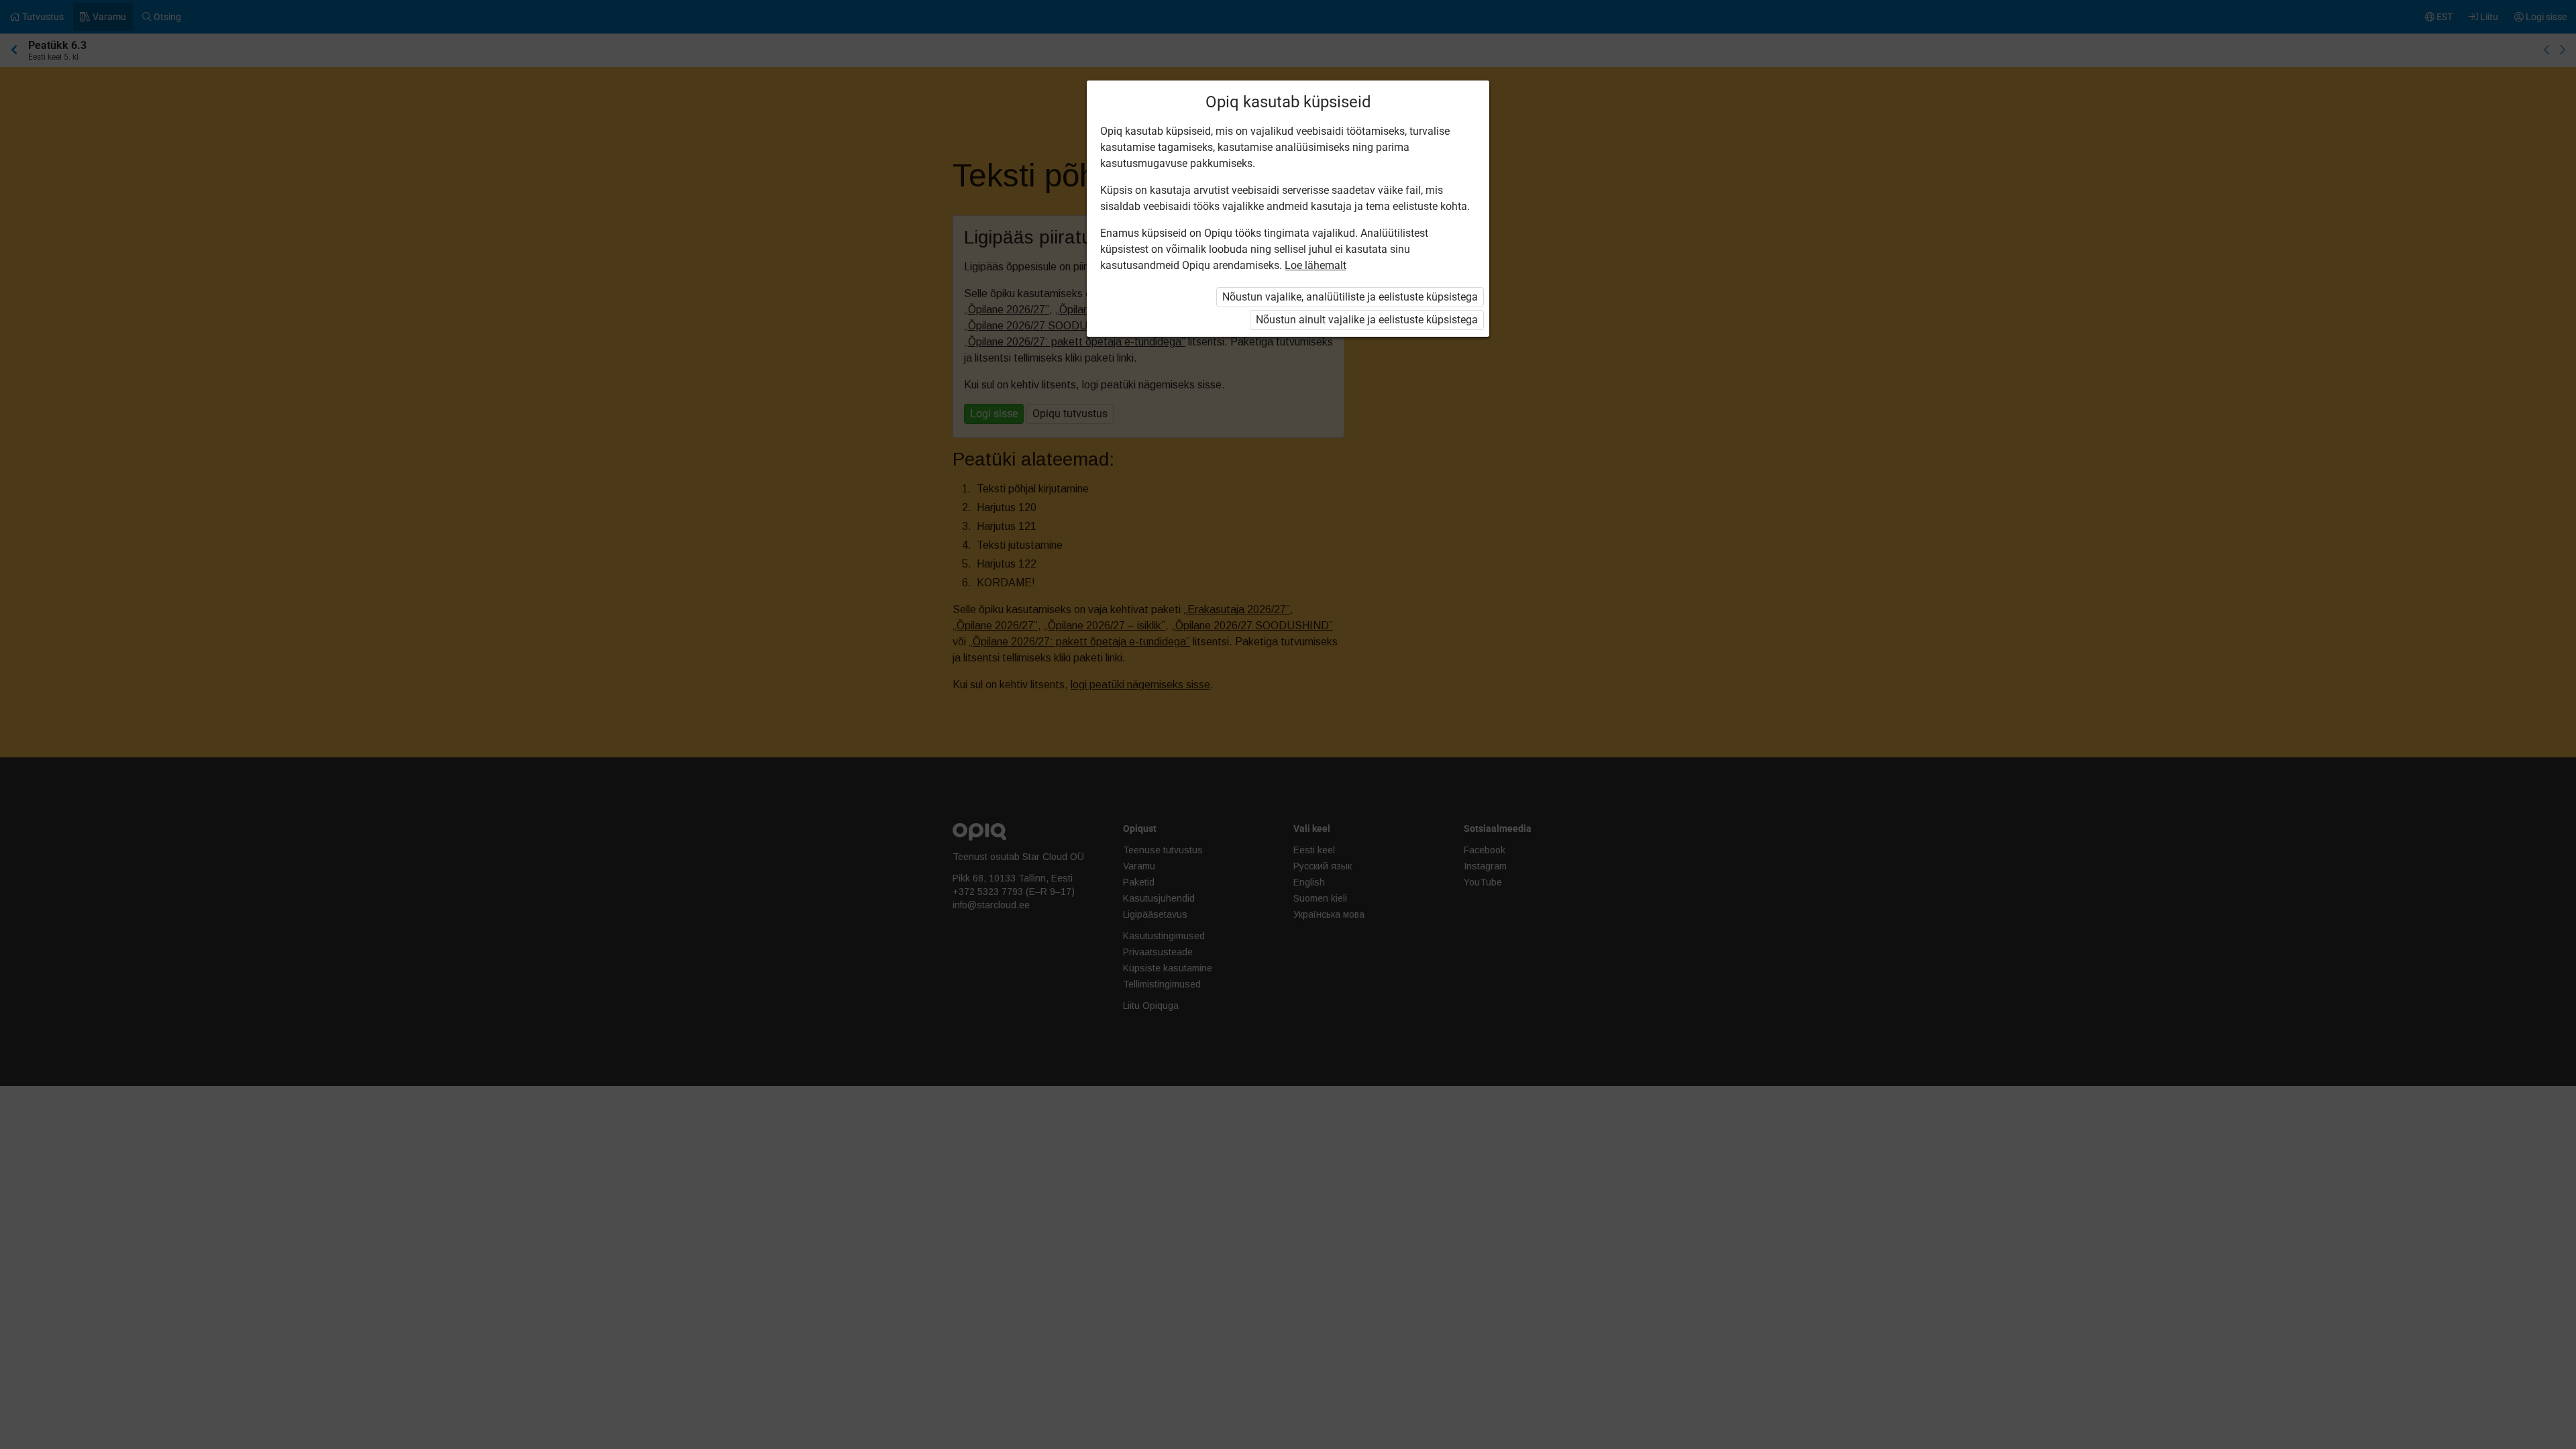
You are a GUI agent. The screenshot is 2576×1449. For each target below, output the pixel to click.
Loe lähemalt (1316, 265)
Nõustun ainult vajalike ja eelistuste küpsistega (1367, 320)
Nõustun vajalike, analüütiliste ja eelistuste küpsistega (1350, 297)
